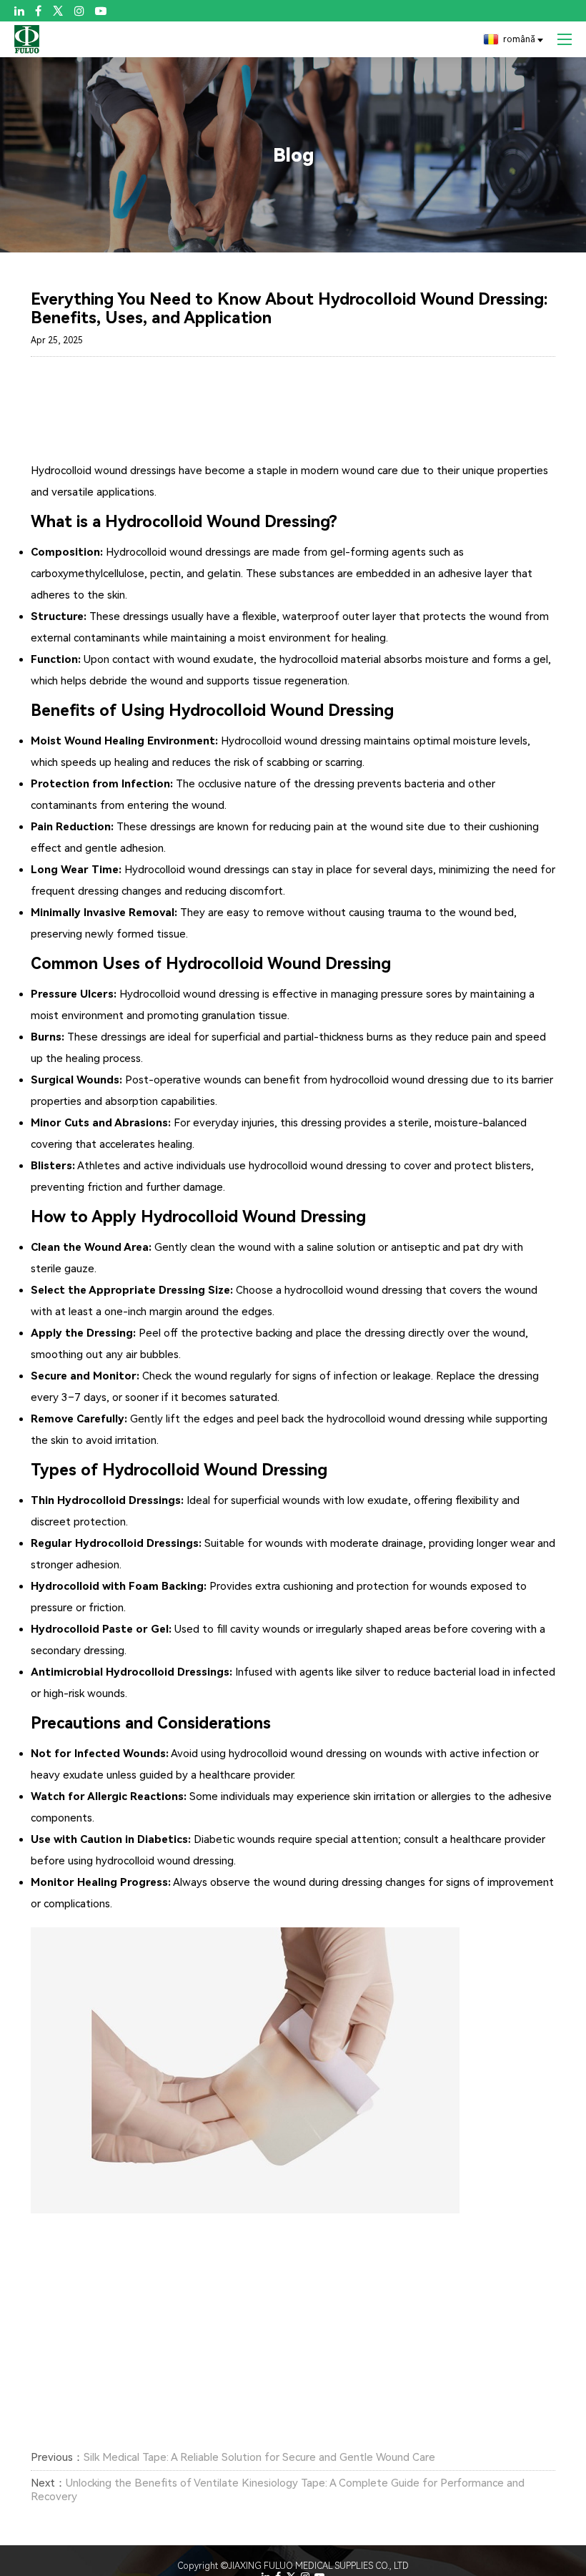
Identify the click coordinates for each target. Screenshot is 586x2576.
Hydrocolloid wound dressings (103, 471)
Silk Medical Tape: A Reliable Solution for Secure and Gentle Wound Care (259, 2457)
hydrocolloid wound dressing (396, 1419)
